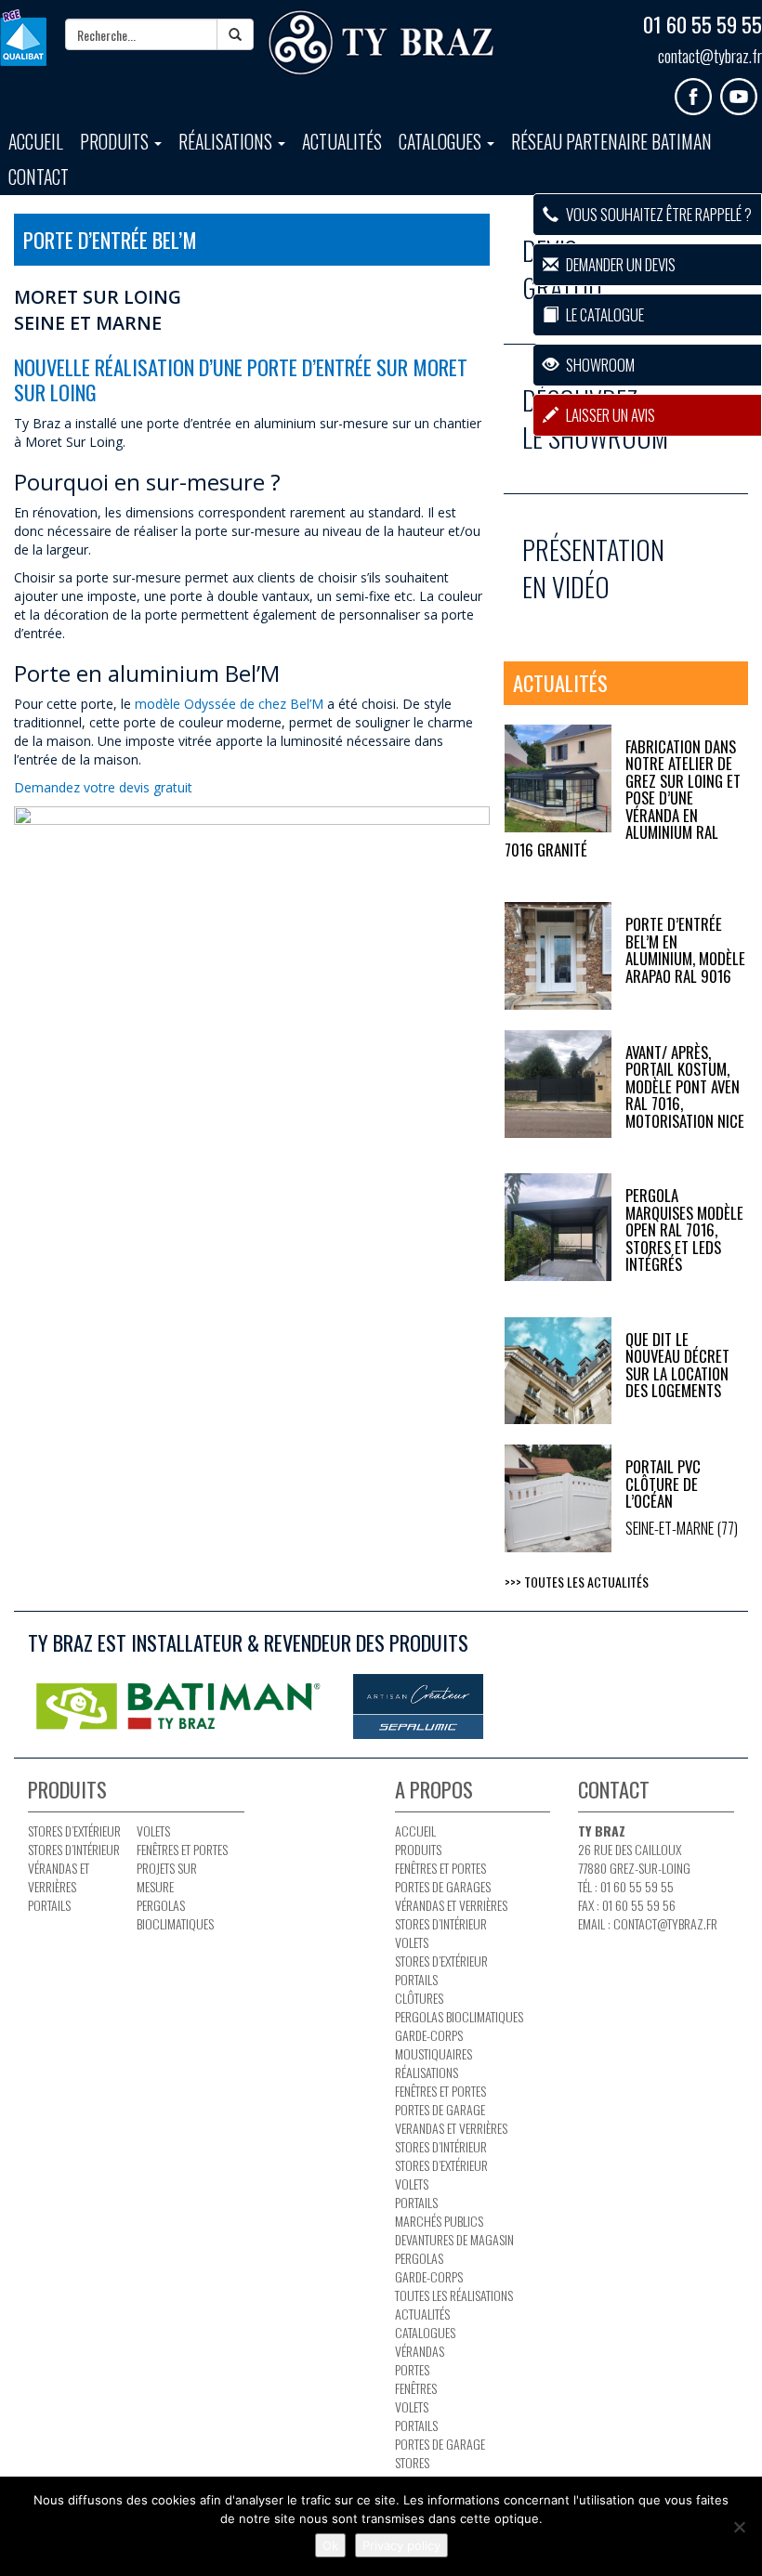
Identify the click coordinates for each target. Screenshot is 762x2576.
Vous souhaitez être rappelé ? (657, 214)
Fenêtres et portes (182, 1849)
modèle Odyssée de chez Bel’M (229, 704)
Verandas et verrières (451, 2128)
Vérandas (420, 2351)
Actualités (342, 142)
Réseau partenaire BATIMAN (611, 142)
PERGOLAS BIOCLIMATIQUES (175, 1914)
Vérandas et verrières (59, 1877)
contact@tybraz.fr (710, 56)
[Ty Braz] (381, 43)
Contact (39, 177)
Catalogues (442, 142)
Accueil (36, 142)
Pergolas (419, 2258)
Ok (330, 2545)
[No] (739, 2527)
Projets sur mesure (167, 1877)
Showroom (599, 365)
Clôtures (419, 1998)
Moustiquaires (434, 2053)
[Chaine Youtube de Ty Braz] (741, 89)
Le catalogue (604, 314)
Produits (116, 142)
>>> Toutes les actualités (577, 1582)
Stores (412, 2462)
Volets (153, 1831)
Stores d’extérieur (74, 1831)
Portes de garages (443, 1886)
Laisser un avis (609, 415)
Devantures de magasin (454, 2239)
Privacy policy (401, 2545)
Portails (49, 1905)
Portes (412, 2369)
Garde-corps (429, 2035)
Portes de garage (440, 2109)
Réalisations (227, 142)
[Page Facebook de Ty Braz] (697, 89)
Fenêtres (416, 2388)
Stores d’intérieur (74, 1849)
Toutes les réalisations (454, 2295)
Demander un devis (619, 264)
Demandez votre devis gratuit (105, 787)
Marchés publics (439, 2221)
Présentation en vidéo (593, 568)
